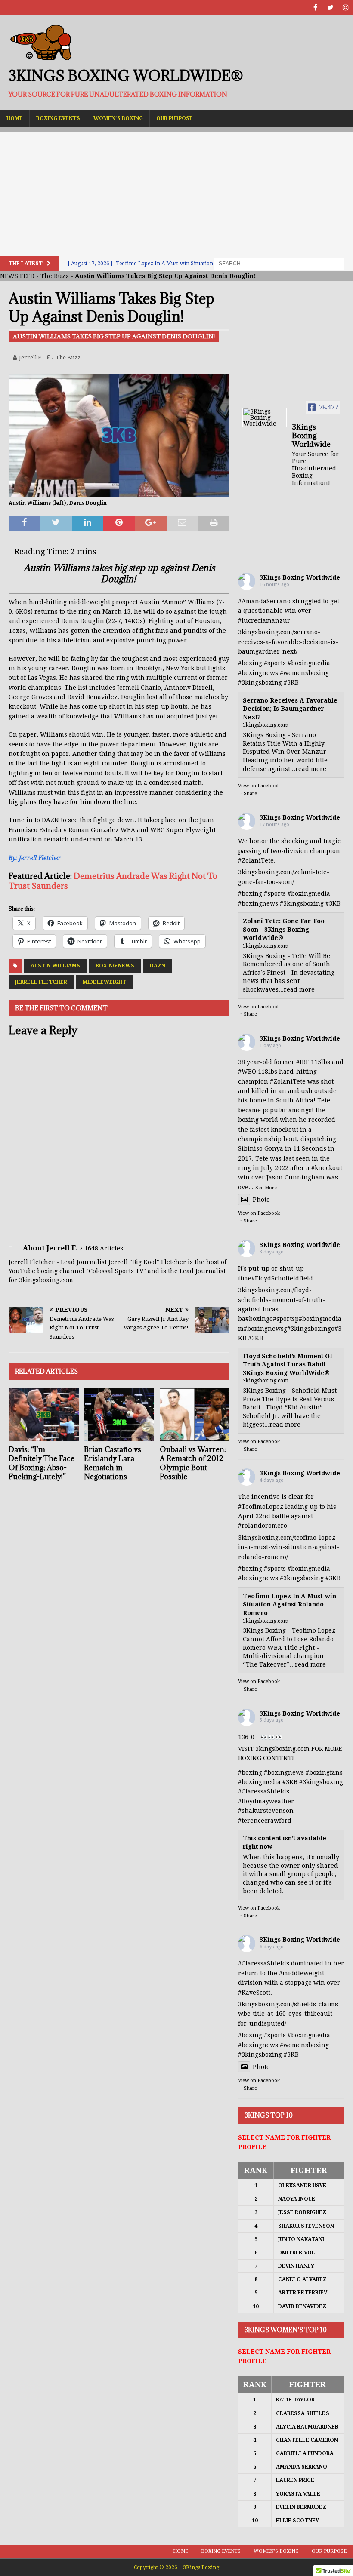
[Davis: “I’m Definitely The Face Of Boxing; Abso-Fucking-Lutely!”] (44, 1415)
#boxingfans (324, 1772)
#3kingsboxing (260, 682)
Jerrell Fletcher (41, 982)
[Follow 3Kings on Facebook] (315, 8)
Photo (261, 1200)
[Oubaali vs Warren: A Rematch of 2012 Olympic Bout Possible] (195, 1415)
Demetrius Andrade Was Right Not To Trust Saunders (113, 881)
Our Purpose (175, 118)
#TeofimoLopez (261, 1507)
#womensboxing (304, 673)
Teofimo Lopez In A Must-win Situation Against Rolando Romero (290, 1604)
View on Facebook (259, 786)
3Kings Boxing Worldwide (300, 577)
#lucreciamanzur (264, 620)
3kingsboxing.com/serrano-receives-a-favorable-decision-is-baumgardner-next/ (288, 642)
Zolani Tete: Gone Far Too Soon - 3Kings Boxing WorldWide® (284, 929)
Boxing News (115, 966)
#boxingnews (258, 673)
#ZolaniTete (256, 860)
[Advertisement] (176, 192)
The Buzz (55, 276)
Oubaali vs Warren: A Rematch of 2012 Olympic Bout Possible (193, 1463)
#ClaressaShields (264, 1791)
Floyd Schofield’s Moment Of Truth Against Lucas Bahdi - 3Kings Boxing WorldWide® (288, 1365)
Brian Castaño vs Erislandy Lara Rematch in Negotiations (113, 1463)
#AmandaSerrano (264, 601)
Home (15, 118)
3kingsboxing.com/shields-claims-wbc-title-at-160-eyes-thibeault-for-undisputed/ (289, 2014)
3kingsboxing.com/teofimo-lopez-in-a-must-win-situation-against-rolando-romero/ (289, 1547)
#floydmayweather (266, 1801)
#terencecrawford (265, 1821)
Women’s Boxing (118, 118)
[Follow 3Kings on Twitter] (330, 8)
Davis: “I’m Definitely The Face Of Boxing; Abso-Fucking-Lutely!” (42, 1463)
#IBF (303, 1062)
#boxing (250, 663)
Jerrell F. (31, 358)
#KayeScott (254, 1993)
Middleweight (104, 982)
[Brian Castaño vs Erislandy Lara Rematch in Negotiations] (119, 1415)
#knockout (327, 1168)
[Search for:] (279, 263)
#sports (275, 663)
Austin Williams (55, 966)
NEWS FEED (17, 276)
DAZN (158, 966)
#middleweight (302, 1973)
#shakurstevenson (266, 1811)
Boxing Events (58, 118)
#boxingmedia (309, 663)
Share (250, 794)
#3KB (291, 682)
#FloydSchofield (275, 1278)
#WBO (247, 1072)
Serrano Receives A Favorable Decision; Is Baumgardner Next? (290, 709)
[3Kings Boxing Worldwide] (265, 418)
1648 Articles (104, 1248)
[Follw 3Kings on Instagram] (345, 8)
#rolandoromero (263, 1526)
